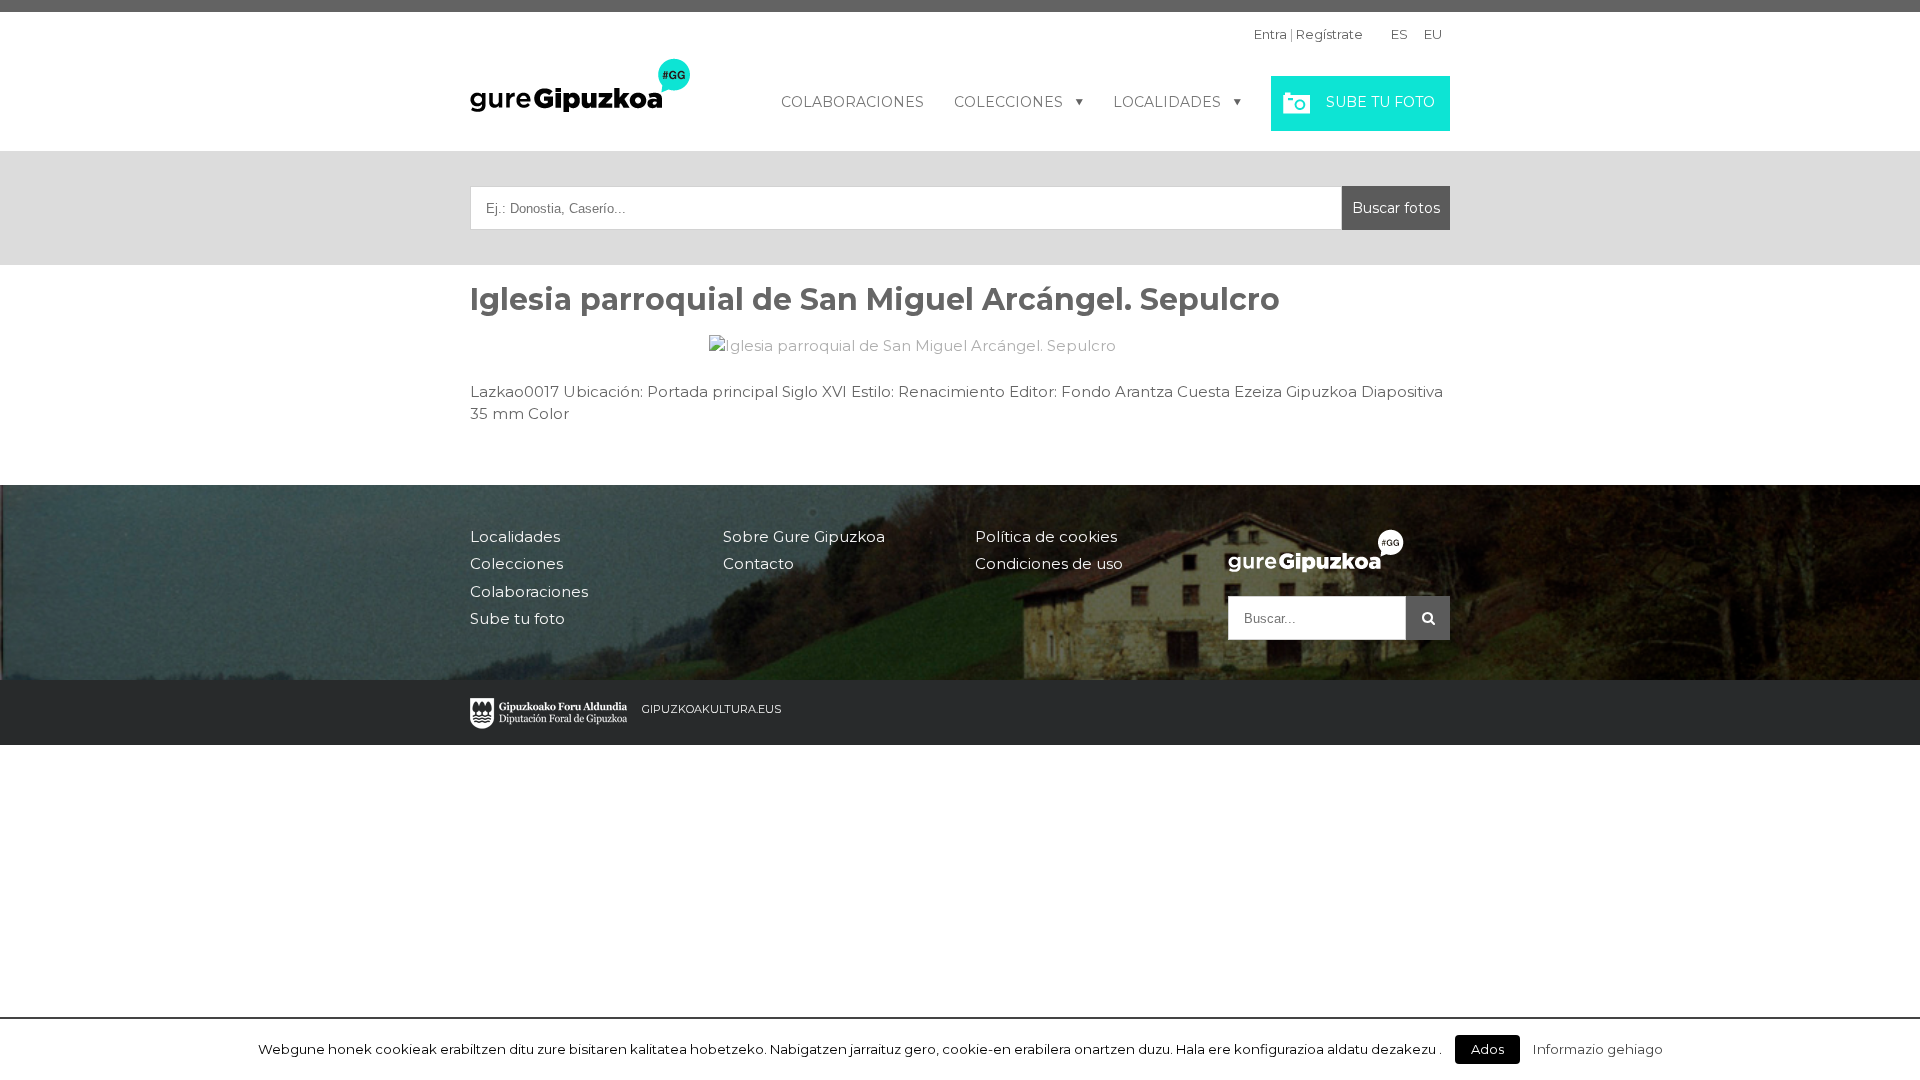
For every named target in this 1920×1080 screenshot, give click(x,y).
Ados (1487, 1049)
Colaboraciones (852, 102)
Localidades (1167, 102)
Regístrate (1329, 34)
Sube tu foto (1380, 102)
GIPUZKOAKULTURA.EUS (711, 709)
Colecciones (1008, 102)
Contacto (758, 563)
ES (1399, 34)
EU (1433, 34)
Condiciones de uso (1049, 563)
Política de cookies (1046, 537)
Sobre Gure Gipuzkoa (804, 537)
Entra (1270, 34)
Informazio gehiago (1598, 1049)
